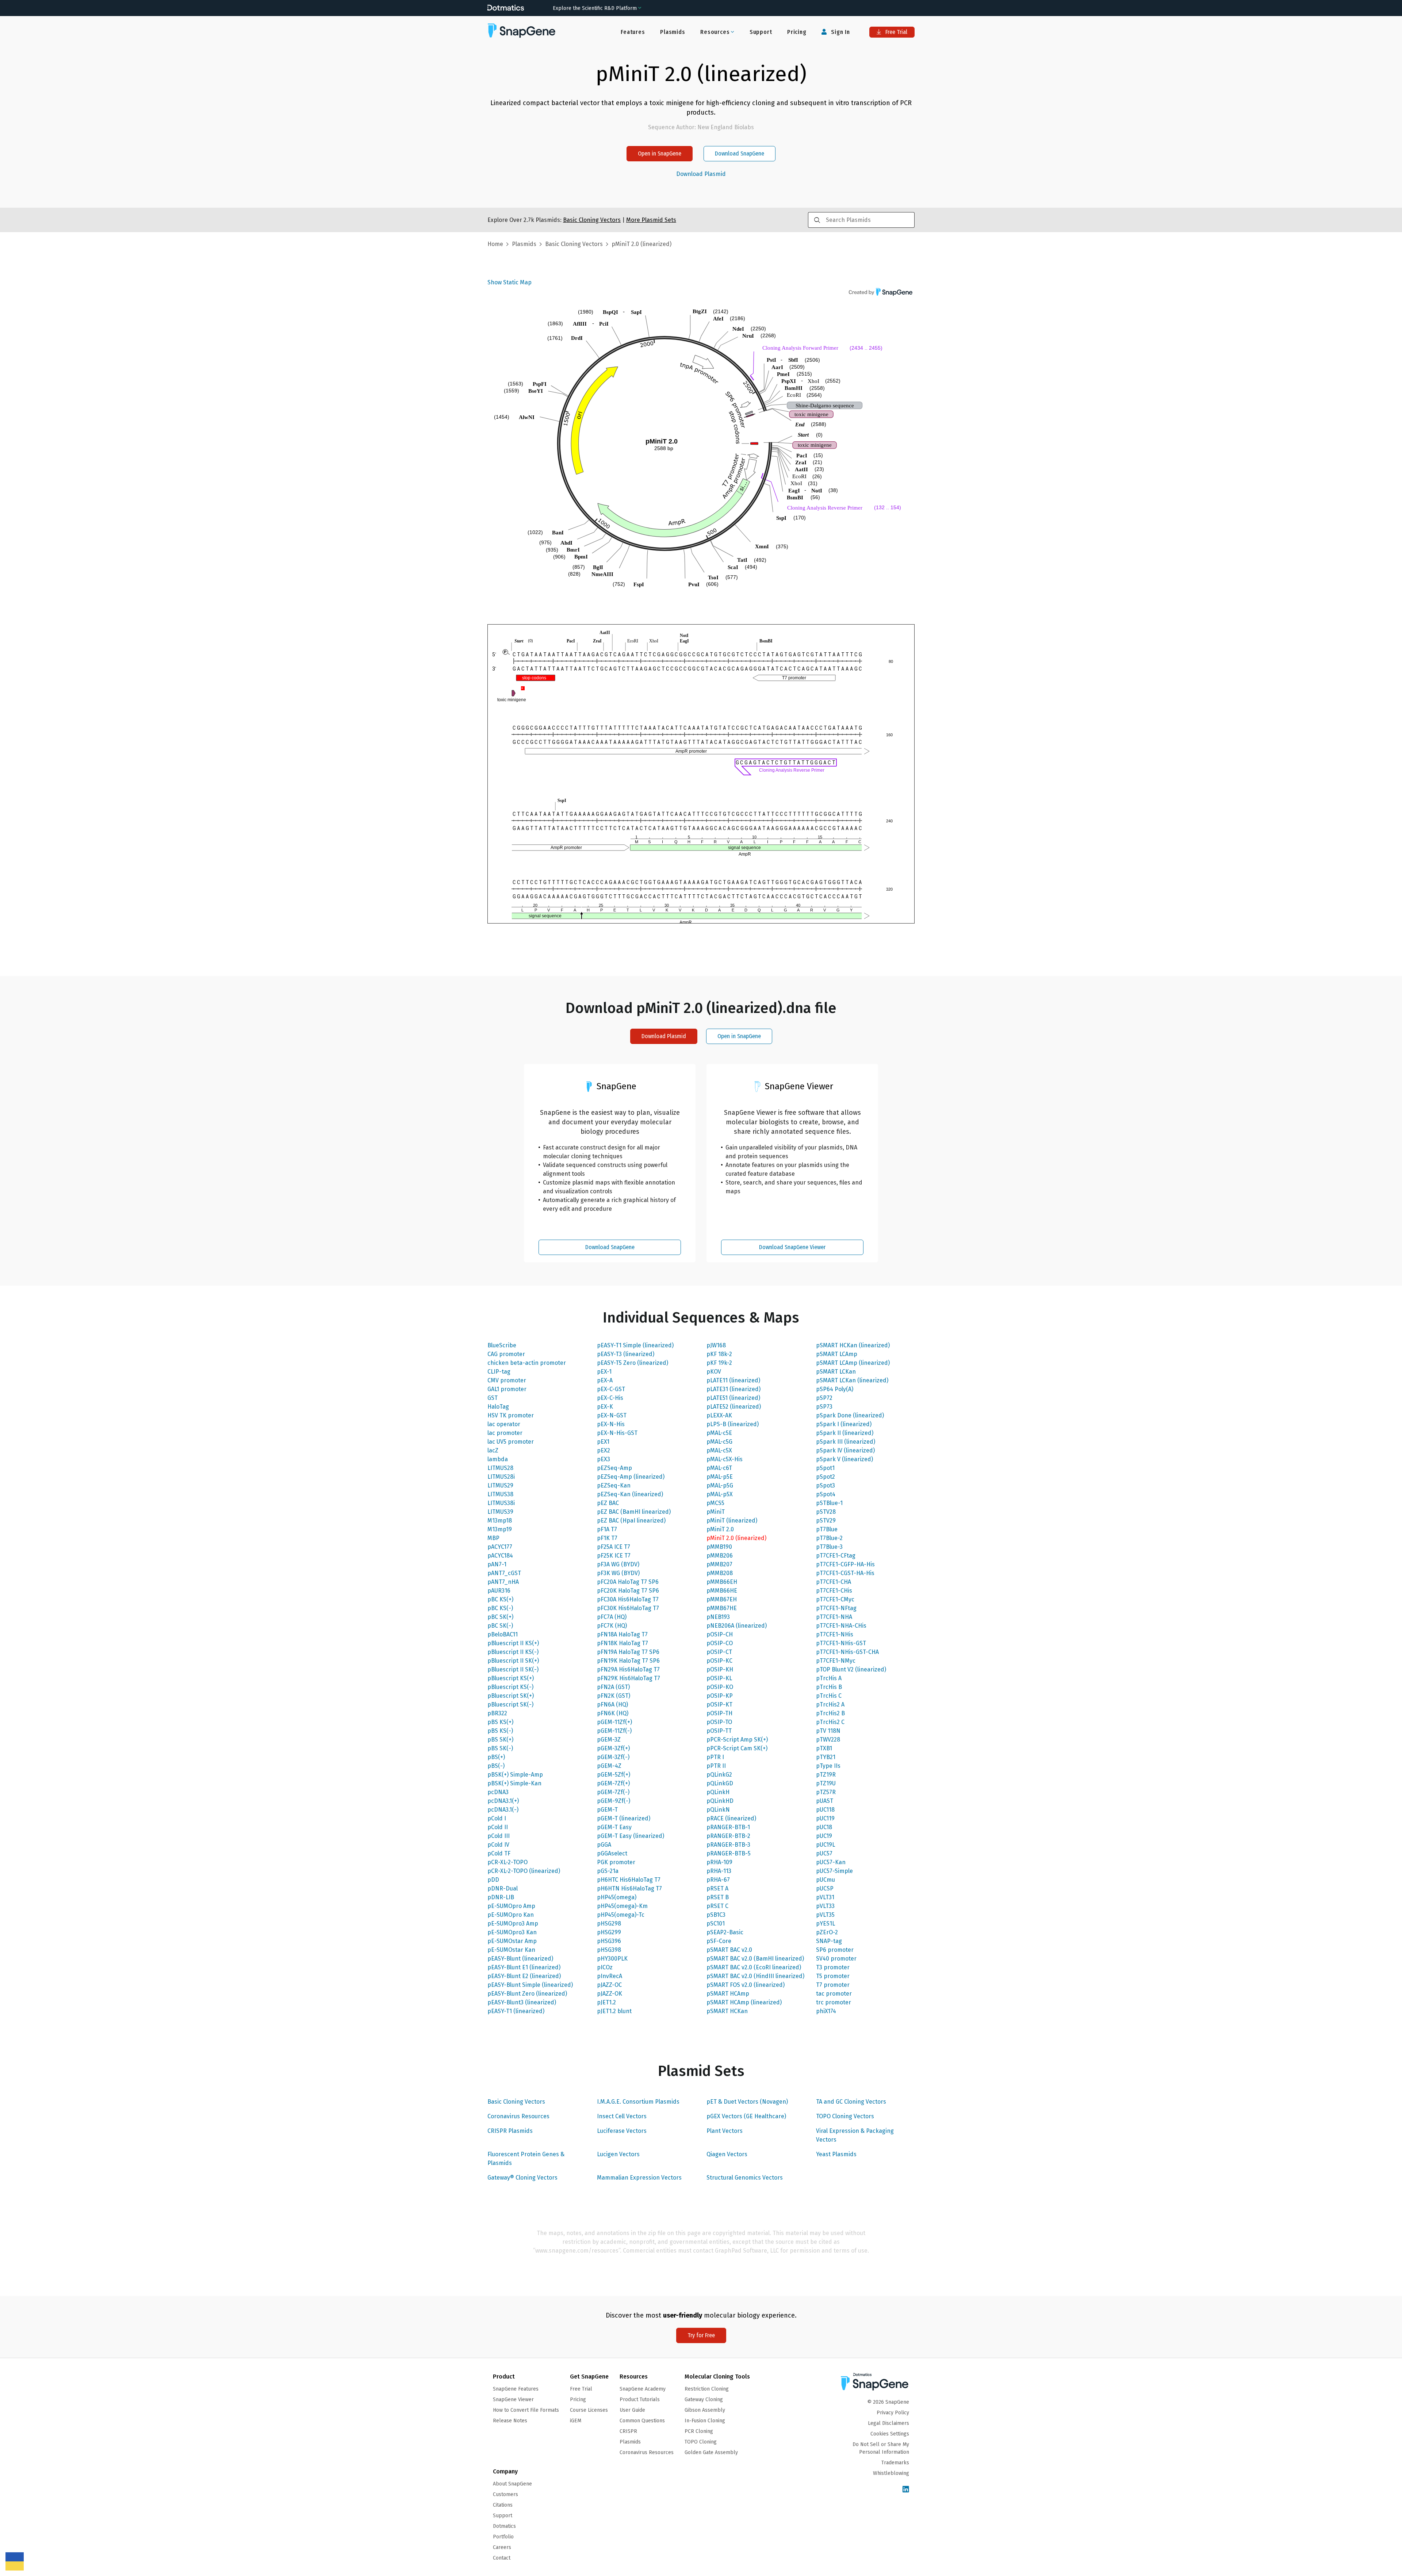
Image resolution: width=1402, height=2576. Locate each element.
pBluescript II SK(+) (513, 1661)
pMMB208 (720, 1573)
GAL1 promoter (507, 1389)
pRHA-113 (719, 1871)
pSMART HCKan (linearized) (853, 1345)
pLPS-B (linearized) (733, 1424)
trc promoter (834, 2002)
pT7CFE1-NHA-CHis (841, 1626)
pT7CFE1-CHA (834, 1582)
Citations (503, 2505)
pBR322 (497, 1713)
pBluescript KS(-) (510, 1687)
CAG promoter (506, 1354)
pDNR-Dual (503, 1888)
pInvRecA (610, 1976)
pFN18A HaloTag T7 (622, 1634)
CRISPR (628, 2431)
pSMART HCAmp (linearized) (744, 2002)
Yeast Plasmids (836, 2154)
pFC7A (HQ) (612, 1617)
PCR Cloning (699, 2431)
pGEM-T (607, 1810)
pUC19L (826, 1845)
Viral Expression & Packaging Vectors (855, 2135)
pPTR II (716, 1766)
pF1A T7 (607, 1529)
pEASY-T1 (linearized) (516, 2011)
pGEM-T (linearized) (624, 1818)
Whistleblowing (891, 2473)
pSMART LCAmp (837, 1354)
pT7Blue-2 (829, 1538)
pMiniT (716, 1512)
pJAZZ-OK (610, 1994)
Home (495, 244)
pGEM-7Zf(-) (613, 1792)
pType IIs (828, 1766)
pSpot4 (826, 1494)
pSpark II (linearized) (845, 1433)
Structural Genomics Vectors (745, 2178)
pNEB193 (718, 1617)
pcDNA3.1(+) (503, 1801)
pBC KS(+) (500, 1599)
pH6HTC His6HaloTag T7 (629, 1880)
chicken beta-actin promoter (527, 1363)
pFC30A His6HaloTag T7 (628, 1599)
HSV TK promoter (511, 1415)
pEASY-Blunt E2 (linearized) (524, 1976)
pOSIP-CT (719, 1652)
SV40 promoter (836, 1959)
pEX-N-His (611, 1424)
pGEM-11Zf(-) (614, 1731)
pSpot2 (826, 1477)
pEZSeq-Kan (614, 1485)
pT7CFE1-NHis (835, 1634)
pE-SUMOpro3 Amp (513, 1924)
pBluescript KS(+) (511, 1678)
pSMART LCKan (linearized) (852, 1380)
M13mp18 (500, 1521)
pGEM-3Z (609, 1740)
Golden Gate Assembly (711, 2452)
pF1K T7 (607, 1538)
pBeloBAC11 (503, 1634)
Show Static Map (510, 282)
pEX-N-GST (612, 1415)
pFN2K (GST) (614, 1696)
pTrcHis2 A (830, 1704)
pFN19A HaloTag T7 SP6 (628, 1652)
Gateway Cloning (704, 2400)
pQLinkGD (720, 1783)
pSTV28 (826, 1512)
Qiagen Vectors (727, 2154)
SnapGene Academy (643, 2389)
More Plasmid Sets (651, 220)
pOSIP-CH (720, 1634)
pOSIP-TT (719, 1731)
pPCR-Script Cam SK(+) (737, 1748)
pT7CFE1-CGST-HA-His (845, 1573)
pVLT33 (825, 1906)
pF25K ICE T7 (614, 1556)
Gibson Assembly (705, 2410)
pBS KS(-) (500, 1731)
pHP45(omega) (617, 1897)
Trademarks (895, 2463)
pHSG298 (609, 1924)
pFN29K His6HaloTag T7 (629, 1678)
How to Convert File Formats (526, 2410)
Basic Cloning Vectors (516, 2102)
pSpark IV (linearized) (845, 1450)
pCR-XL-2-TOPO (507, 1862)
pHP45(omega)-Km (622, 1906)
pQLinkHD (720, 1801)
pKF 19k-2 (719, 1363)
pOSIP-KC (719, 1661)
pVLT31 (825, 1897)
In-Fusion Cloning (705, 2421)
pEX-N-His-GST (617, 1433)
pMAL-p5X (720, 1494)
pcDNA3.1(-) (503, 1810)
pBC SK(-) (500, 1626)
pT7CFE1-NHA (834, 1617)
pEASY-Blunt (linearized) (520, 1959)
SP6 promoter (835, 1950)
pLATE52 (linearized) (734, 1407)
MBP (493, 1538)
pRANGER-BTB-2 (728, 1836)
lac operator (504, 1424)
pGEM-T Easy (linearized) (631, 1836)
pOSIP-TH (719, 1713)
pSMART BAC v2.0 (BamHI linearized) (755, 1959)
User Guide (632, 2410)
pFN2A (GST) (613, 1687)
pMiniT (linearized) (732, 1521)
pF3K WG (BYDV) (618, 1573)
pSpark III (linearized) (846, 1442)
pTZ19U (826, 1783)
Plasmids (673, 32)
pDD (493, 1880)
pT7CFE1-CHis (834, 1591)
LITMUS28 (500, 1468)
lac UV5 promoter (511, 1442)
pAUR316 (499, 1591)
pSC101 (716, 1924)
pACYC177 (500, 1547)
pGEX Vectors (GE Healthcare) (746, 2116)
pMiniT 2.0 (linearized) (736, 1538)
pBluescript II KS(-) (513, 1652)
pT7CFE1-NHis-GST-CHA (847, 1652)
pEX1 (603, 1442)
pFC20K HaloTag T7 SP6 (628, 1591)
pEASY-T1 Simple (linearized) (635, 1345)
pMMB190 (719, 1547)
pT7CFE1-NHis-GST (841, 1643)
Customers (505, 2494)
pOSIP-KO (720, 1687)
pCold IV (498, 1845)
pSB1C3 (716, 1915)
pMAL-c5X (719, 1450)
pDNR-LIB (501, 1897)
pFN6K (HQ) (613, 1713)
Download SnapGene (740, 153)
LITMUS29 (500, 1485)
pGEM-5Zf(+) (614, 1775)
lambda (498, 1459)
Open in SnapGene (660, 153)
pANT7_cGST (504, 1573)
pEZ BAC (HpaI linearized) (631, 1521)
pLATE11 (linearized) (733, 1380)
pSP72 (824, 1398)
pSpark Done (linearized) (850, 1415)
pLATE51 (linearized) (733, 1398)
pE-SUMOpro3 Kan (512, 1932)
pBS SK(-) (500, 1748)
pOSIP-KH (720, 1669)
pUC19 (824, 1836)
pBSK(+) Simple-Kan (514, 1783)
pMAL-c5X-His (725, 1459)
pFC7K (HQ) (612, 1626)
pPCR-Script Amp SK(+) (737, 1740)
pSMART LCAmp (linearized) (853, 1363)
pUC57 (824, 1853)
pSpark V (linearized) (844, 1459)
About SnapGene (512, 2484)
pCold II (498, 1827)
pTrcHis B (829, 1687)
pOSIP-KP (720, 1696)
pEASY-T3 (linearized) (626, 1354)
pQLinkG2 (719, 1775)
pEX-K (605, 1407)
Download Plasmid (701, 174)
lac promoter (505, 1433)
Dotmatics (504, 2526)
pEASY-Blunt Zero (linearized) (527, 1994)
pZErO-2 (827, 1932)
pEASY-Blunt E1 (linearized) (524, 1967)
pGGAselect (612, 1853)
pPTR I (715, 1757)
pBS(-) (496, 1766)
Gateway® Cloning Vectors (522, 2178)
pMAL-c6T (719, 1468)
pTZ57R (826, 1792)
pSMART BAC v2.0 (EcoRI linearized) (754, 1967)
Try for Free (701, 2335)
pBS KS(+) (500, 1722)
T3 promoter (833, 1967)
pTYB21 (826, 1757)
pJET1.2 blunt (614, 2011)
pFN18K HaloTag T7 (623, 1643)
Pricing (797, 32)
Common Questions (642, 2421)
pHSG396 (609, 1941)
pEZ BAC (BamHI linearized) (634, 1512)
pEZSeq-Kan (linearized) (630, 1494)
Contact (502, 2558)
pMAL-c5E (719, 1433)
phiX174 (826, 2011)
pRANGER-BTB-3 (728, 1845)
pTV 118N (828, 1731)
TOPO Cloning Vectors (845, 2116)
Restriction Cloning (707, 2389)
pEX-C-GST (611, 1389)
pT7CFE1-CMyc (835, 1599)
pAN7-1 (497, 1564)
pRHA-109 (719, 1862)
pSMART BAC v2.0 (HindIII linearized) (755, 1976)
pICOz (605, 1967)
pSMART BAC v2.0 (729, 1950)
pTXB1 (824, 1748)
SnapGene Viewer (513, 2400)
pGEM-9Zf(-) (614, 1801)
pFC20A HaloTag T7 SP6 (628, 1582)
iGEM (576, 2421)
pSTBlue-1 (829, 1503)
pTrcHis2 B (830, 1713)
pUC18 (824, 1827)
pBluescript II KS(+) (513, 1643)
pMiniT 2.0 (720, 1529)
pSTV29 (826, 1521)
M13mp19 (500, 1529)
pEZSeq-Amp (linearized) (631, 1477)
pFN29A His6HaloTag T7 (628, 1669)
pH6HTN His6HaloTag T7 (629, 1888)
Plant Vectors (725, 2131)
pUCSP (825, 1888)
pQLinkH (718, 1792)
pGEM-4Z (609, 1766)
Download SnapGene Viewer (792, 1247)
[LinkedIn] (906, 2490)
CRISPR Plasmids (510, 2131)
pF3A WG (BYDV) (618, 1564)
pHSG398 (609, 1950)
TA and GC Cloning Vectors (851, 2102)
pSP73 (824, 1407)
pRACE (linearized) (731, 1818)
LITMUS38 (500, 1494)
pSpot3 (826, 1485)
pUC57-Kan (831, 1862)
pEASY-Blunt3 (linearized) (522, 2002)
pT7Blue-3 (829, 1547)
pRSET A (717, 1888)
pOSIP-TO (719, 1722)
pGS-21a (608, 1871)
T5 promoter (833, 1976)
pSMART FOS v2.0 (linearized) (746, 1985)
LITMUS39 (500, 1512)
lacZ (493, 1450)
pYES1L (826, 1924)
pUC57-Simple (834, 1871)
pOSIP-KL (719, 1678)
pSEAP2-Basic (725, 1932)
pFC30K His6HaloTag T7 (628, 1608)
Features (633, 32)
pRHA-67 (718, 1880)
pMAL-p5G (720, 1485)
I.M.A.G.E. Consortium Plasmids (638, 2102)
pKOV (714, 1372)
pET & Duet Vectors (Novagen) (747, 2102)
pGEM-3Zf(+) (613, 1748)
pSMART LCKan (836, 1372)
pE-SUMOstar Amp (512, 1941)
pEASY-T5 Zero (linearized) (633, 1363)
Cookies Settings (890, 2434)
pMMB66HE (722, 1591)
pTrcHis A (829, 1678)
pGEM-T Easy (614, 1827)
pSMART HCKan (727, 2011)
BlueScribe (502, 1345)
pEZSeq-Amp (614, 1468)
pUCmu (826, 1880)
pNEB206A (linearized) (737, 1626)
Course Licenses (589, 2410)
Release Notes (510, 2421)
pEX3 (604, 1459)
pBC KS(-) (500, 1608)
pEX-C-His (610, 1398)
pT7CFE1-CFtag (836, 1556)
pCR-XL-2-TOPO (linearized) (524, 1871)
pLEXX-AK (719, 1415)
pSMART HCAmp (728, 1994)
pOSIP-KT (719, 1704)
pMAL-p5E (720, 1477)
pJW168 (716, 1345)
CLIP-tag (499, 1372)
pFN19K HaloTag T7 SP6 (628, 1661)
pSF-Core (719, 1941)
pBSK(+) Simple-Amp (515, 1775)
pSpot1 (825, 1468)
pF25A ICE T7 (614, 1547)
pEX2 (604, 1450)
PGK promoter (616, 1862)
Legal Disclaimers (888, 2423)
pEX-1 (604, 1372)
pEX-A (605, 1380)
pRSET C (717, 1906)
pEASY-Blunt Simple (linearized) (530, 1985)
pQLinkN (718, 1810)
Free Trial (896, 32)
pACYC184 (500, 1556)
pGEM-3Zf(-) (613, 1757)
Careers (502, 2547)
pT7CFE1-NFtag (836, 1608)
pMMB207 (719, 1564)
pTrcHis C (829, 1696)
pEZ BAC (608, 1503)
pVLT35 (825, 1915)
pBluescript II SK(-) (513, 1669)
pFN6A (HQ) (612, 1704)
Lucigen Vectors (618, 2154)
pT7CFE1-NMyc (836, 1661)
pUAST (825, 1801)
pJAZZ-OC (609, 1985)
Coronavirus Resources (518, 2116)
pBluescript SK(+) (511, 1696)
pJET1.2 (606, 2002)
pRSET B (718, 1897)
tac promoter (834, 1994)
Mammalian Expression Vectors (639, 2178)
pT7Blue (827, 1529)
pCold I (497, 1818)
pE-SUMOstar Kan (511, 1950)
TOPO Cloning (701, 2442)
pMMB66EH (722, 1582)
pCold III (499, 1836)
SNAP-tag (829, 1941)
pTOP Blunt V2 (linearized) (851, 1669)
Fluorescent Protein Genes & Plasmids (526, 2159)
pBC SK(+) (500, 1617)
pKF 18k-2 (719, 1354)
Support (761, 32)
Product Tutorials (640, 2400)
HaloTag (498, 1407)
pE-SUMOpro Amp (511, 1906)
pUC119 (825, 1818)
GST (493, 1398)
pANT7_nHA (503, 1582)
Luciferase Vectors (622, 2131)
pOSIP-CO (720, 1643)
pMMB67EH (722, 1599)
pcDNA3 (498, 1792)
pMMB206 (720, 1556)
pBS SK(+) (500, 1740)
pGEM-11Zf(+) (614, 1722)
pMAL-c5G (719, 1442)
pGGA (604, 1845)
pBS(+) (496, 1757)
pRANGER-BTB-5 (729, 1853)
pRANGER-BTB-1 (728, 1827)
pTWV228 (828, 1740)
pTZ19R (826, 1775)
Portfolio (503, 2537)
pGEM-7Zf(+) (613, 1783)
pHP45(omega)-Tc (621, 1915)
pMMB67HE (722, 1608)
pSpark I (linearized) (844, 1424)
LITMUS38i (501, 1503)
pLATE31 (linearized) (733, 1389)
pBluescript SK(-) (510, 1704)
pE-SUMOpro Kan (511, 1915)
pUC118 (825, 1810)
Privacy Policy (893, 2413)
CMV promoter (507, 1380)
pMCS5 (715, 1503)
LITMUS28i (501, 1477)
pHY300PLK (612, 1959)
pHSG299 (609, 1932)
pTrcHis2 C (830, 1722)
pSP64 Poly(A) (835, 1389)
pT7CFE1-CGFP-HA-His (845, 1564)
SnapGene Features (516, 2389)
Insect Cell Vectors (622, 2116)
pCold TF (499, 1853)
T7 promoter (833, 1985)
